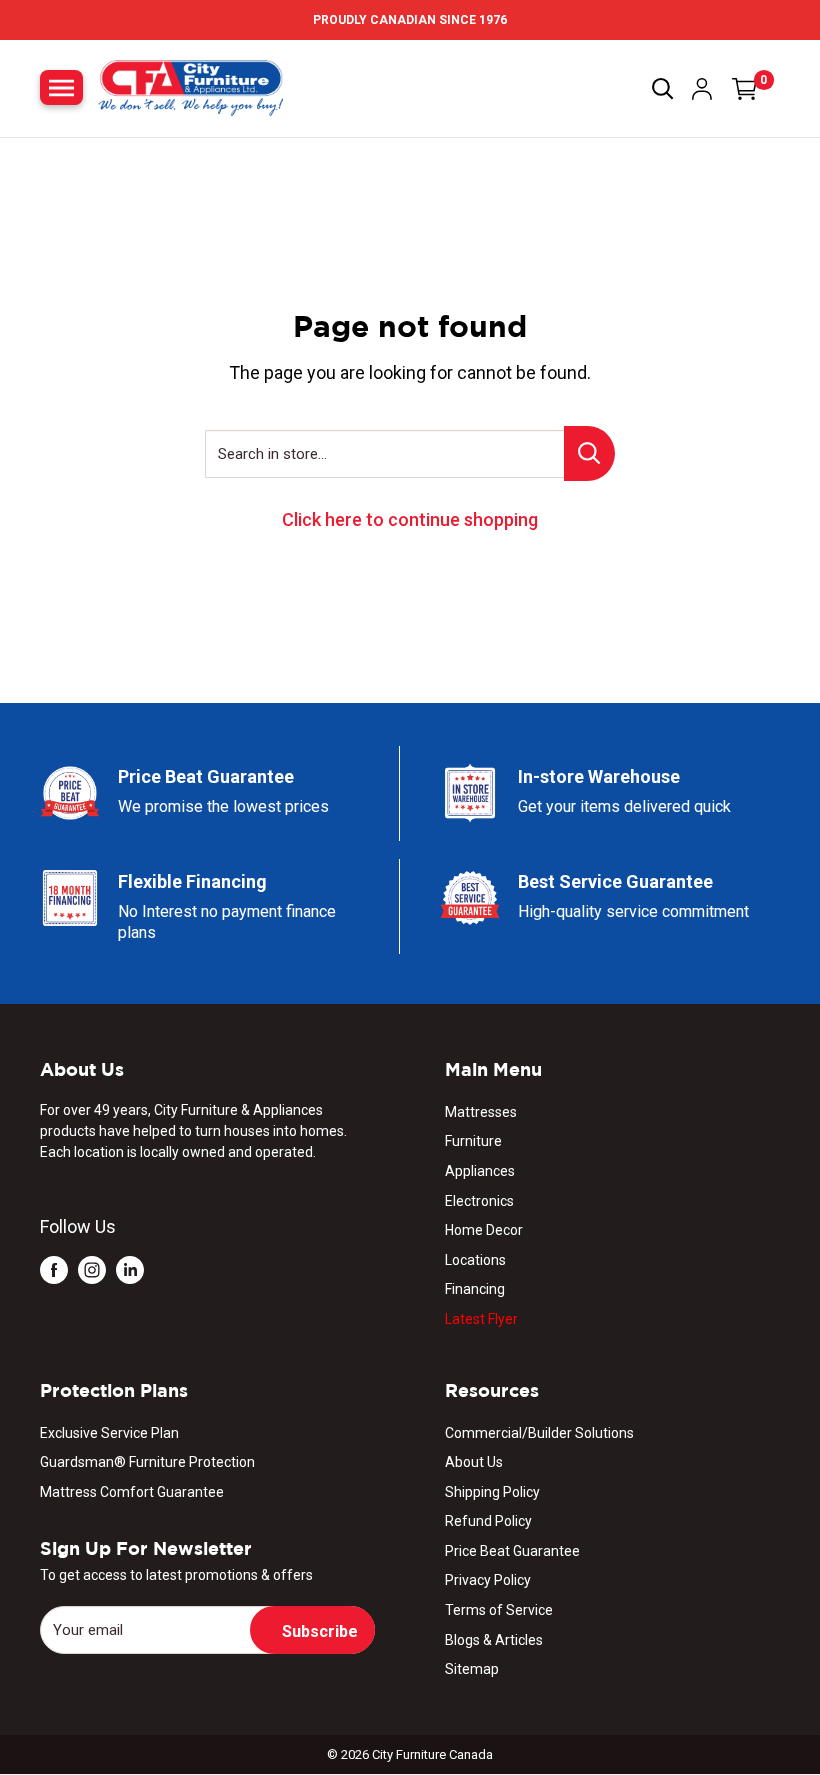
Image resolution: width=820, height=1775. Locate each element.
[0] (745, 89)
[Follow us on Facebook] (54, 1268)
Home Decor (484, 1230)
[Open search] (663, 89)
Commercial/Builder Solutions (539, 1433)
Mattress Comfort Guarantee (132, 1492)
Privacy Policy (488, 1580)
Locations (475, 1260)
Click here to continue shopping (410, 519)
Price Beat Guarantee (512, 1551)
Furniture (473, 1141)
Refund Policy (488, 1521)
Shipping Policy (492, 1492)
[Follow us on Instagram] (92, 1268)
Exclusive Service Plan (109, 1433)
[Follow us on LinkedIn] (130, 1268)
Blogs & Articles (494, 1640)
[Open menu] (61, 87)
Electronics (479, 1201)
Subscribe (320, 1631)
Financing (475, 1289)
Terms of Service (499, 1610)
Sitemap (472, 1669)
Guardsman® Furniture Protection (147, 1462)
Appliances (480, 1171)
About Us (474, 1462)
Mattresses (481, 1112)
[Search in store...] (589, 453)
